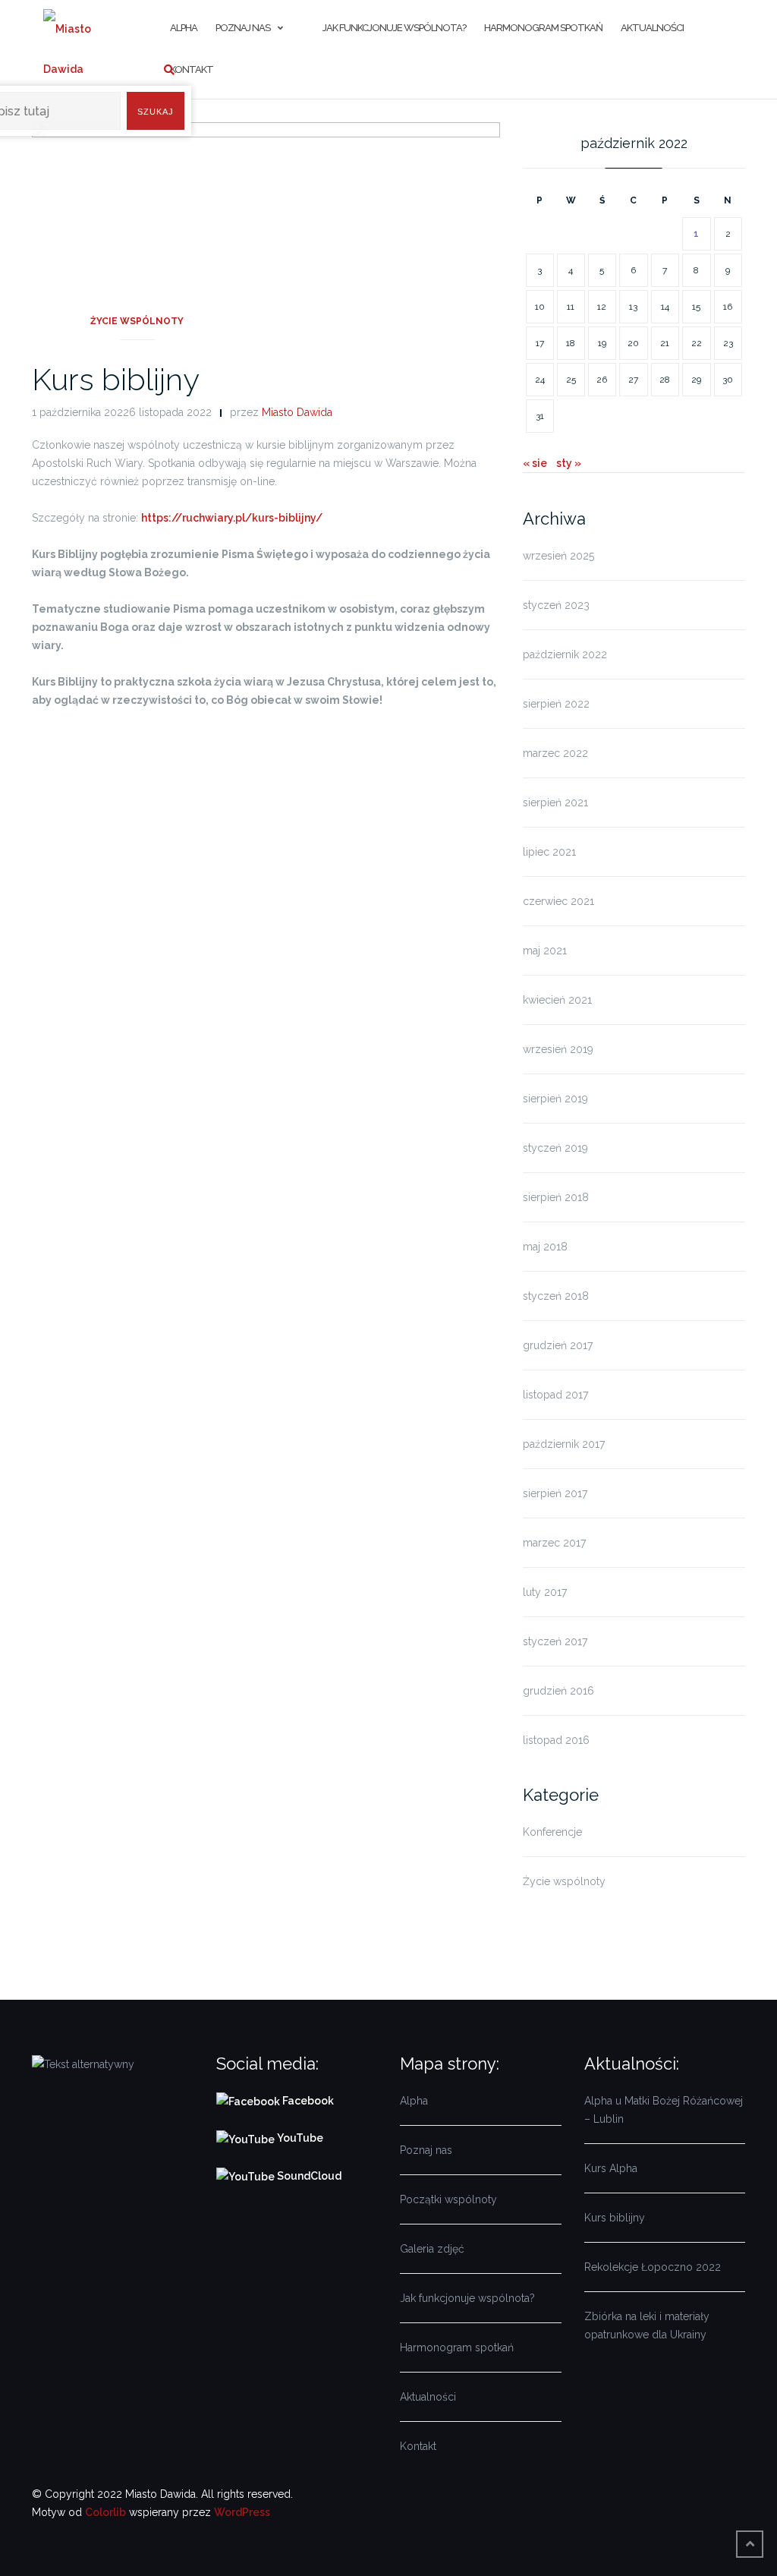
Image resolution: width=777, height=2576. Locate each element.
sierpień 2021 (555, 802)
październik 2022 (565, 654)
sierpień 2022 (556, 704)
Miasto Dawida (297, 412)
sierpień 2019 (555, 1099)
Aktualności (652, 28)
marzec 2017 (554, 1543)
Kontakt (192, 69)
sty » (569, 463)
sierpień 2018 (556, 1197)
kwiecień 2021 (557, 1000)
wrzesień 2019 (558, 1049)
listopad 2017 (555, 1395)
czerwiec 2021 (558, 901)
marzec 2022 (555, 753)
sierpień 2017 (555, 1493)
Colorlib (105, 2512)
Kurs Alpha (611, 2168)
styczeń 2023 (556, 605)
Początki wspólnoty (448, 2199)
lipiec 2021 (549, 852)
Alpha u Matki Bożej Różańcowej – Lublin (664, 2110)
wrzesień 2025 (558, 556)
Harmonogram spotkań (543, 28)
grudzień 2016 (558, 1691)
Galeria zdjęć (432, 2249)
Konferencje (552, 1832)
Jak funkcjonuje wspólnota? (394, 28)
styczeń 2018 (556, 1296)
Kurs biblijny (116, 379)
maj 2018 (545, 1247)
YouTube (299, 2138)
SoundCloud (308, 2176)
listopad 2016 (556, 1740)
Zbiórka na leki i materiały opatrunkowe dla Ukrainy (647, 2325)
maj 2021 (545, 951)
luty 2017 (545, 1592)
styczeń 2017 (555, 1641)
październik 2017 (564, 1444)
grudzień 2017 (558, 1345)
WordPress (242, 2512)
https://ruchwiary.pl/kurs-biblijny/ (232, 518)
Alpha (414, 2101)
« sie (535, 463)
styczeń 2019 (555, 1148)
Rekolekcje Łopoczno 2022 (653, 2267)
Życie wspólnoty (137, 321)
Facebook (309, 2101)
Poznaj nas (243, 28)
